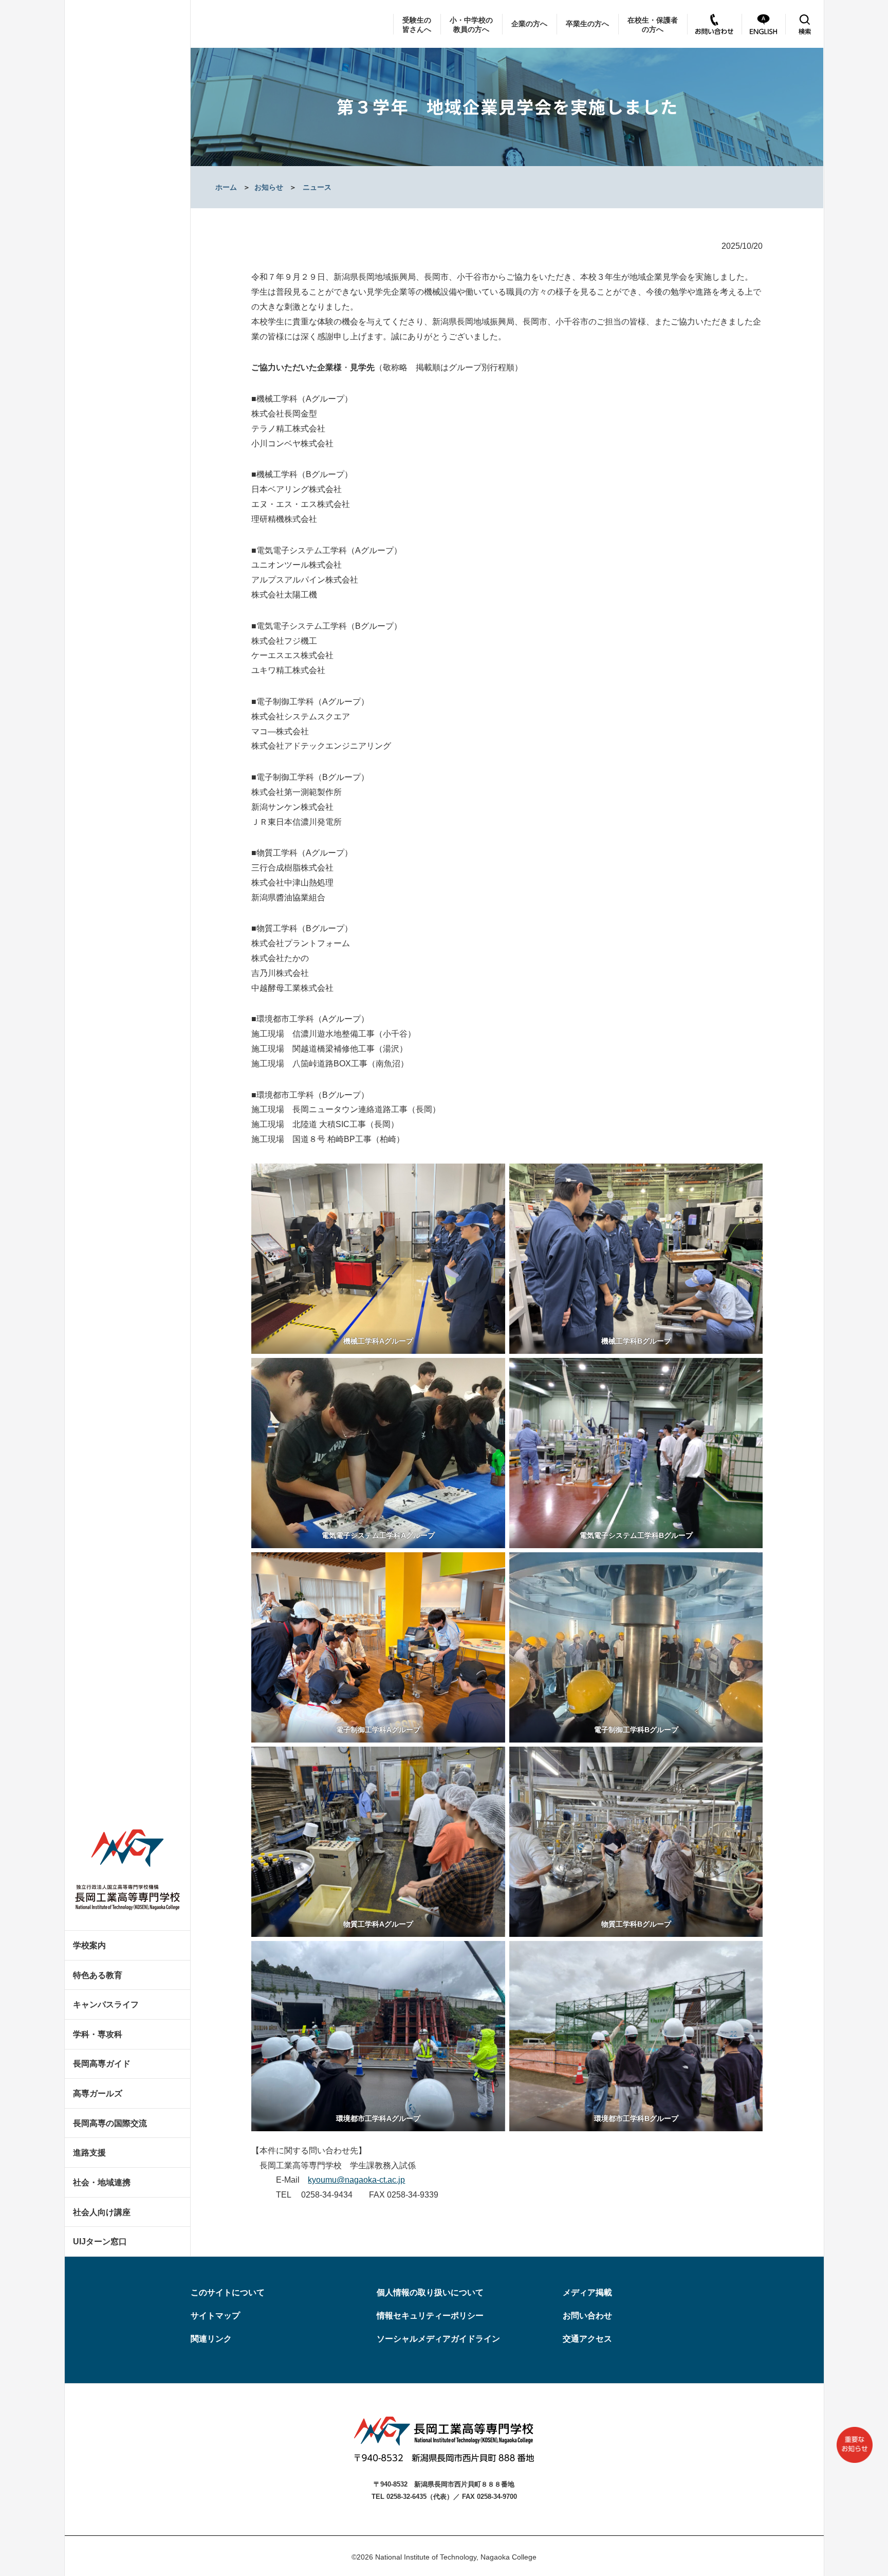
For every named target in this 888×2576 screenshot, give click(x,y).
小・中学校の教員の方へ (471, 25)
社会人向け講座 (102, 2212)
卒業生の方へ (587, 24)
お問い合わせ (587, 2316)
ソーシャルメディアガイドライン (438, 2339)
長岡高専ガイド (102, 2064)
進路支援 (89, 2153)
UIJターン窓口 (100, 2242)
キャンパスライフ (106, 2004)
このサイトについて (228, 2292)
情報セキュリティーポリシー (430, 2316)
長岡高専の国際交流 (110, 2123)
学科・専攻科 (98, 2034)
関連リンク (211, 2339)
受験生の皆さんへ (417, 25)
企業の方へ (529, 24)
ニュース (317, 187)
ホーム (226, 187)
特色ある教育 (98, 1975)
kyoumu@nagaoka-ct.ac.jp (356, 2180)
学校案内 (89, 1945)
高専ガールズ (98, 2093)
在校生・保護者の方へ (653, 25)
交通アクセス (587, 2339)
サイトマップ (215, 2316)
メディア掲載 (587, 2292)
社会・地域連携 (102, 2182)
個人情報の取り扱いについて (430, 2292)
